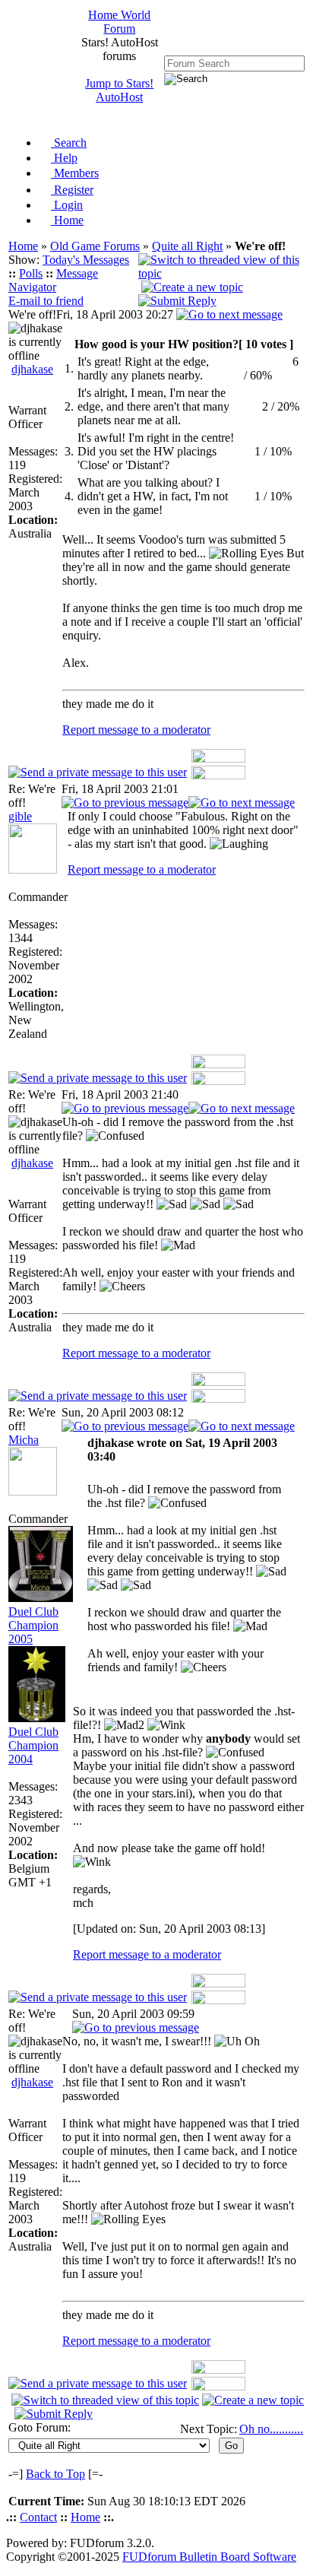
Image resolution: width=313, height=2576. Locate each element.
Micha (24, 1440)
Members (75, 173)
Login (67, 205)
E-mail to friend (46, 301)
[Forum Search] (234, 63)
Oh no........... (271, 2429)
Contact (38, 2517)
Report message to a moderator (136, 730)
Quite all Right (187, 246)
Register (72, 190)
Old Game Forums (95, 246)
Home (67, 220)
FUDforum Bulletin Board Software (209, 2557)
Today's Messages (86, 260)
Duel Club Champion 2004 (33, 1745)
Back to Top (55, 2474)
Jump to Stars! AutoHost (119, 90)
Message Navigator (53, 280)
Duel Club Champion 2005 (33, 1625)
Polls (31, 273)
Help (64, 158)
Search (69, 143)
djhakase (32, 369)
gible (20, 816)
